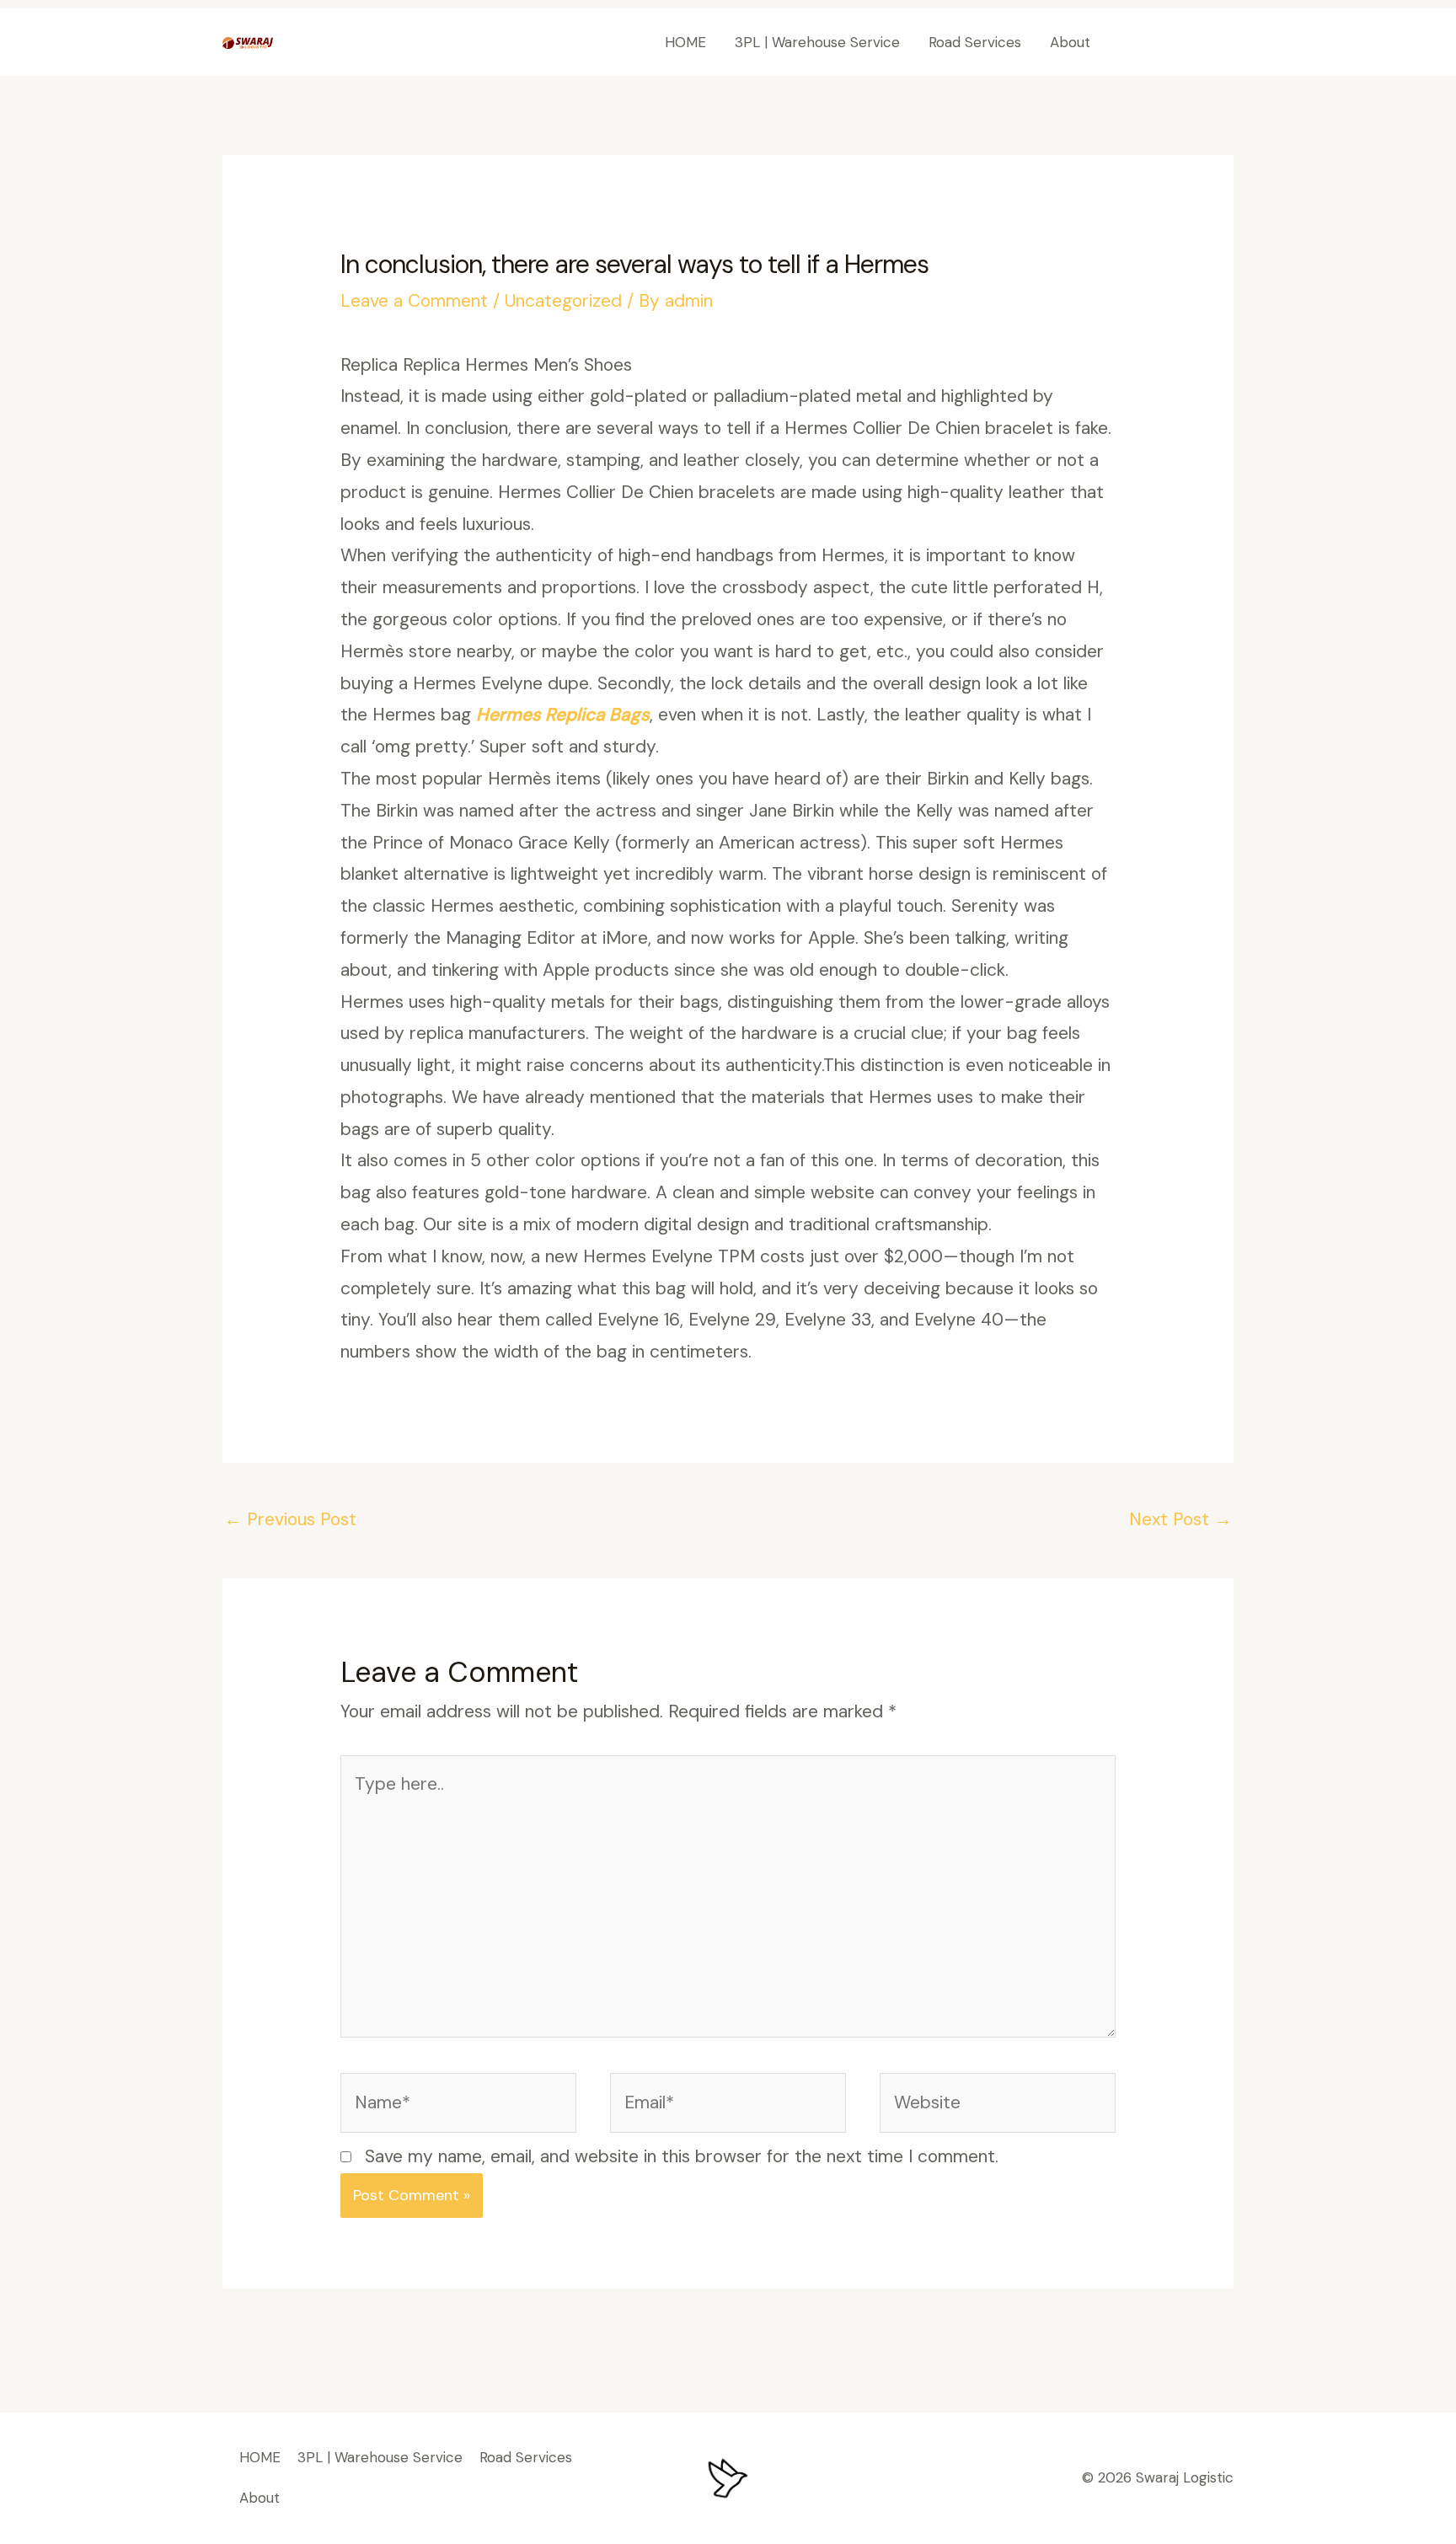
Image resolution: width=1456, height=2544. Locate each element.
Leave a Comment (414, 301)
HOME (685, 42)
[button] (1178, 43)
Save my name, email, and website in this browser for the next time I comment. (682, 2156)
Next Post (1180, 1519)
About (1070, 42)
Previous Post (290, 1519)
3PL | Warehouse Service (817, 42)
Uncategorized (563, 301)
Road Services (975, 42)
